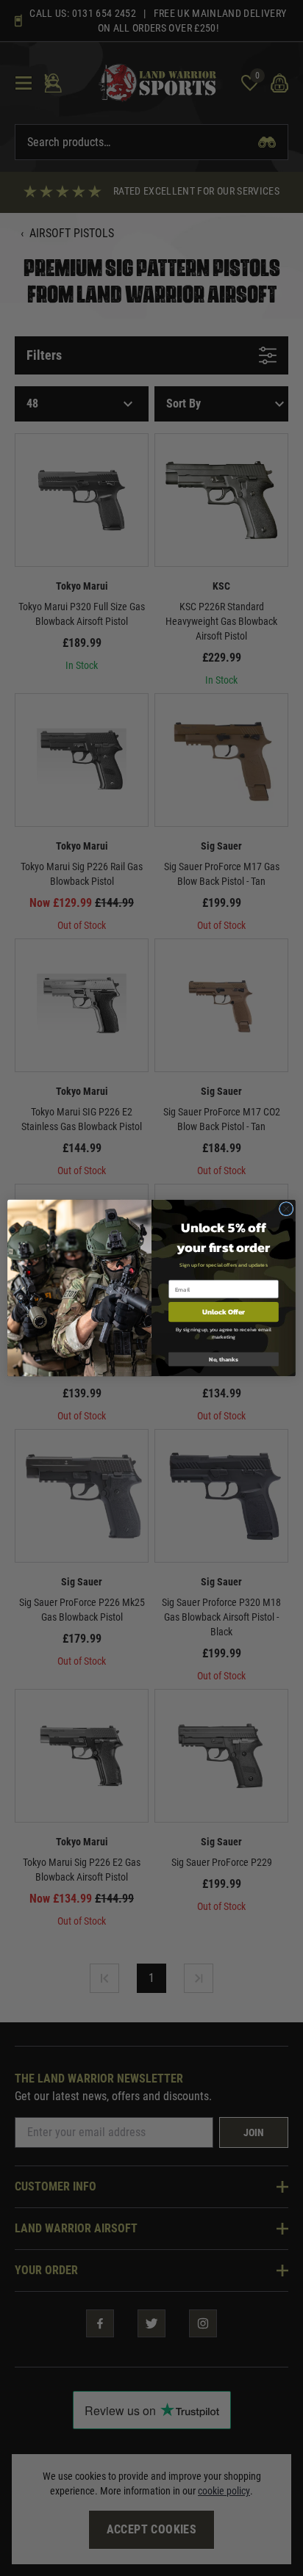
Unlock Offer (224, 1312)
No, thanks (224, 1359)
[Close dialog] (286, 1209)
